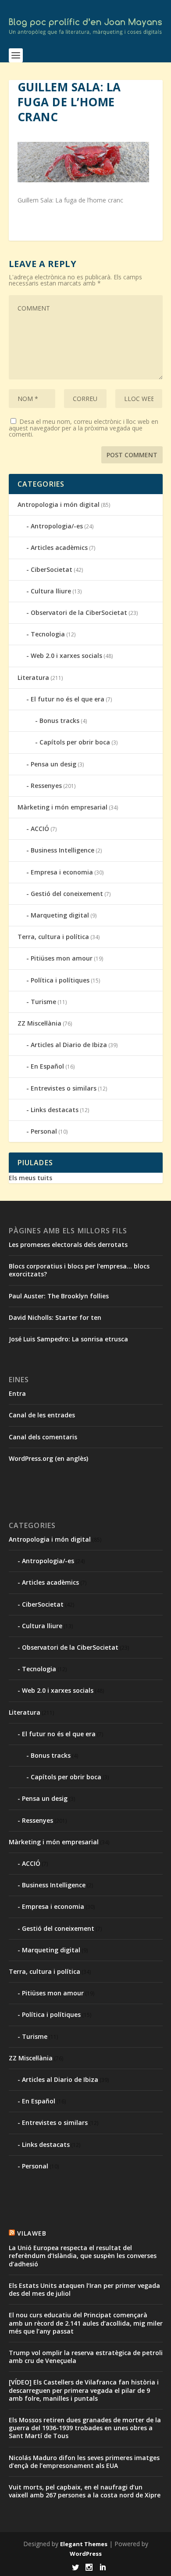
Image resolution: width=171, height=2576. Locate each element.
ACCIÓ (40, 829)
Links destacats (55, 1110)
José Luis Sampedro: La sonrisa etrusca (68, 1339)
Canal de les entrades (42, 1415)
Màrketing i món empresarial (62, 807)
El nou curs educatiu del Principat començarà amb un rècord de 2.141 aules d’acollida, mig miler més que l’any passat (86, 2323)
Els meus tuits (30, 1178)
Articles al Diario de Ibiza (69, 1045)
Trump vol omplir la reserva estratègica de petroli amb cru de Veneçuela (86, 2357)
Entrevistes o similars (64, 1088)
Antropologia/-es (57, 526)
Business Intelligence (62, 850)
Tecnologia (48, 634)
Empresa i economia (62, 872)
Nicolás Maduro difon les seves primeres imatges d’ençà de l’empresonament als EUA (84, 2462)
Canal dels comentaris (43, 1437)
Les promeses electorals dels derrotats (68, 1245)
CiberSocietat (52, 569)
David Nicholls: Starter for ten (55, 1317)
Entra (17, 1393)
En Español (47, 1066)
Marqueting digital (60, 915)
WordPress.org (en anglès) (48, 1458)
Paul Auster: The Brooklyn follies (59, 1296)
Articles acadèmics (59, 547)
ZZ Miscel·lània (39, 1023)
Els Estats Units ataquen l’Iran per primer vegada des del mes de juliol (84, 2289)
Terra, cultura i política (53, 937)
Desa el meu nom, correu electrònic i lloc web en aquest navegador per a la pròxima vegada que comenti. (84, 428)
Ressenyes (46, 786)
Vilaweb (32, 2233)
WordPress (86, 2554)
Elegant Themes (84, 2544)
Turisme (43, 1002)
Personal (44, 1131)
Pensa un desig (53, 764)
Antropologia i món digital (59, 504)
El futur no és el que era (68, 699)
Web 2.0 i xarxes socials (66, 656)
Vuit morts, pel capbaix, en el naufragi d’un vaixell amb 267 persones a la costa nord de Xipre (85, 2491)
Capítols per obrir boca (75, 742)
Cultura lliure (51, 591)
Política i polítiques (60, 980)
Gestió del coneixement (67, 894)
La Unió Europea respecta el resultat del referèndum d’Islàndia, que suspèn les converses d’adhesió (83, 2256)
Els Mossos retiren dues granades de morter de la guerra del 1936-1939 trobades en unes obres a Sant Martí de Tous (85, 2428)
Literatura (33, 677)
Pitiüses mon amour (62, 958)
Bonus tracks (59, 721)
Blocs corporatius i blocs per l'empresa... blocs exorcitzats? (79, 1270)
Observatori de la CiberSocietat (79, 612)
